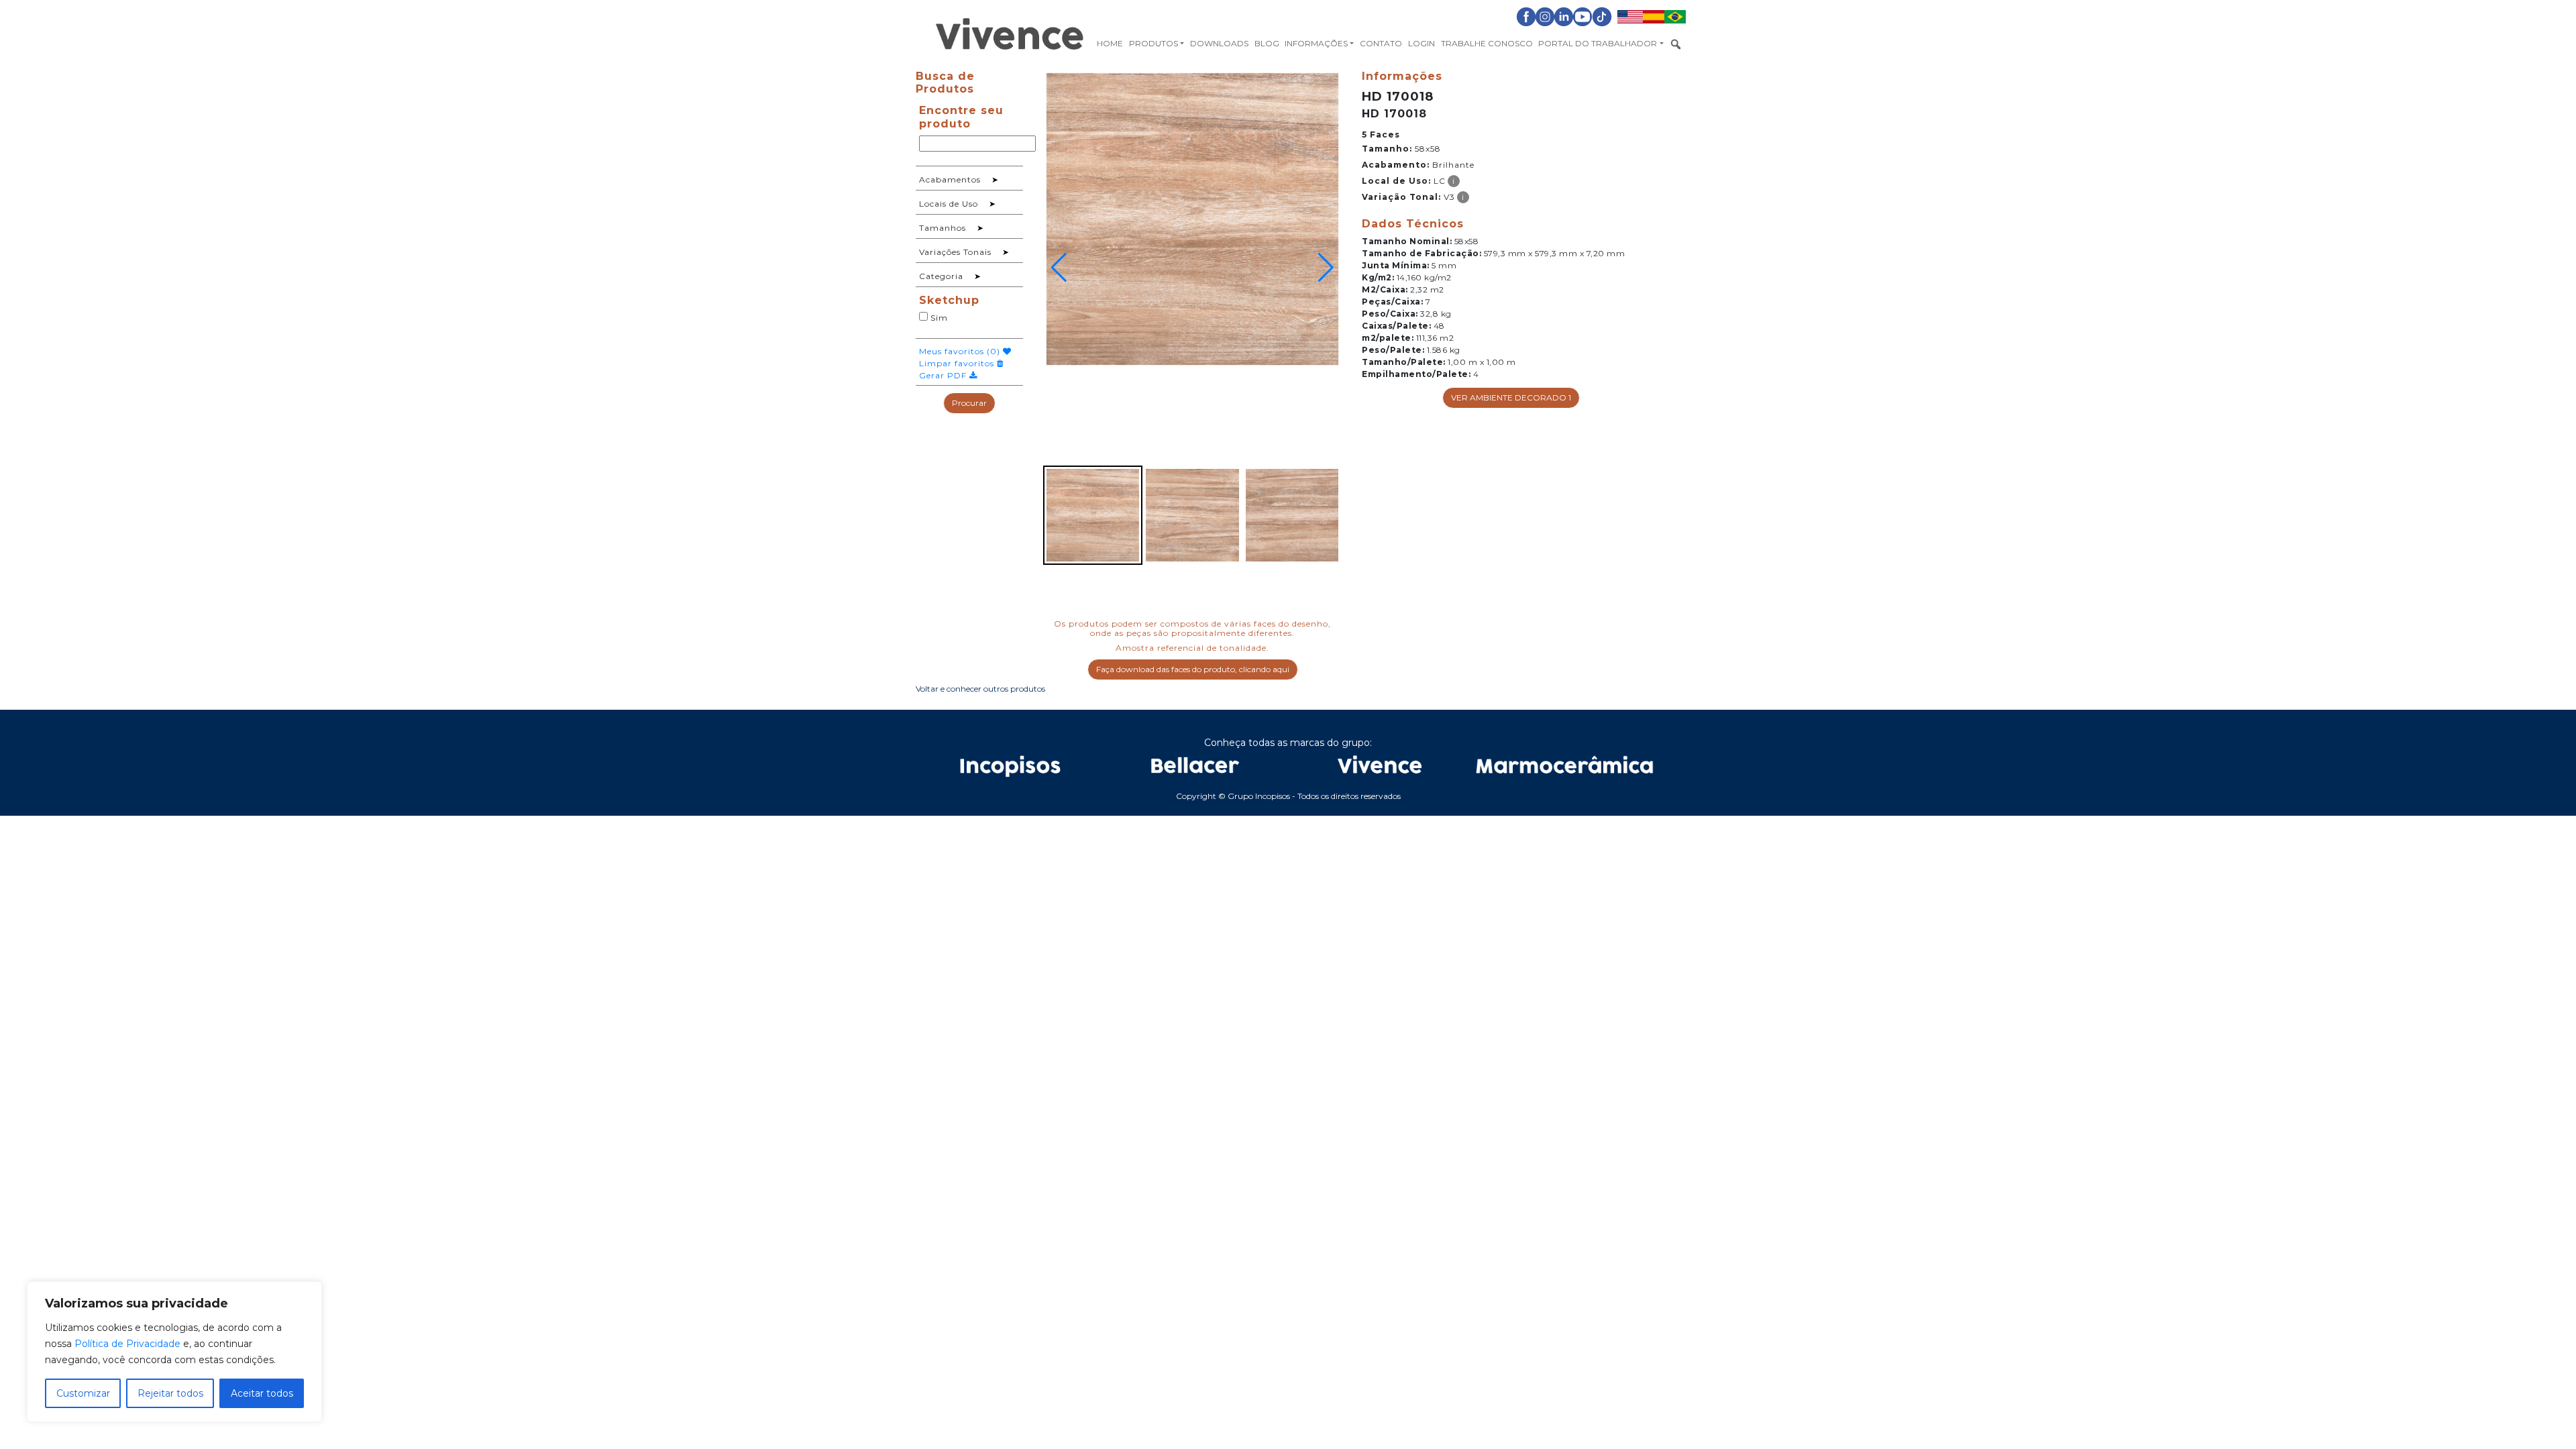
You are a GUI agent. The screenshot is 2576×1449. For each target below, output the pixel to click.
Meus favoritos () (961, 351)
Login (1421, 43)
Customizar (83, 1393)
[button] (1059, 268)
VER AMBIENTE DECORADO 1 (1511, 397)
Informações (1316, 43)
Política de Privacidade (127, 1344)
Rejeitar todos (170, 1393)
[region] (174, 1352)
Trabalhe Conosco (1487, 43)
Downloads (1219, 43)
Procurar (969, 403)
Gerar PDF (944, 375)
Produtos (1153, 43)
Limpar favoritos (958, 363)
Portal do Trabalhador (1598, 43)
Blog (1267, 43)
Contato (1381, 43)
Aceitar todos (262, 1393)
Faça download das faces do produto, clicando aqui (1193, 669)
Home (1110, 43)
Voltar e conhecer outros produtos (980, 689)
